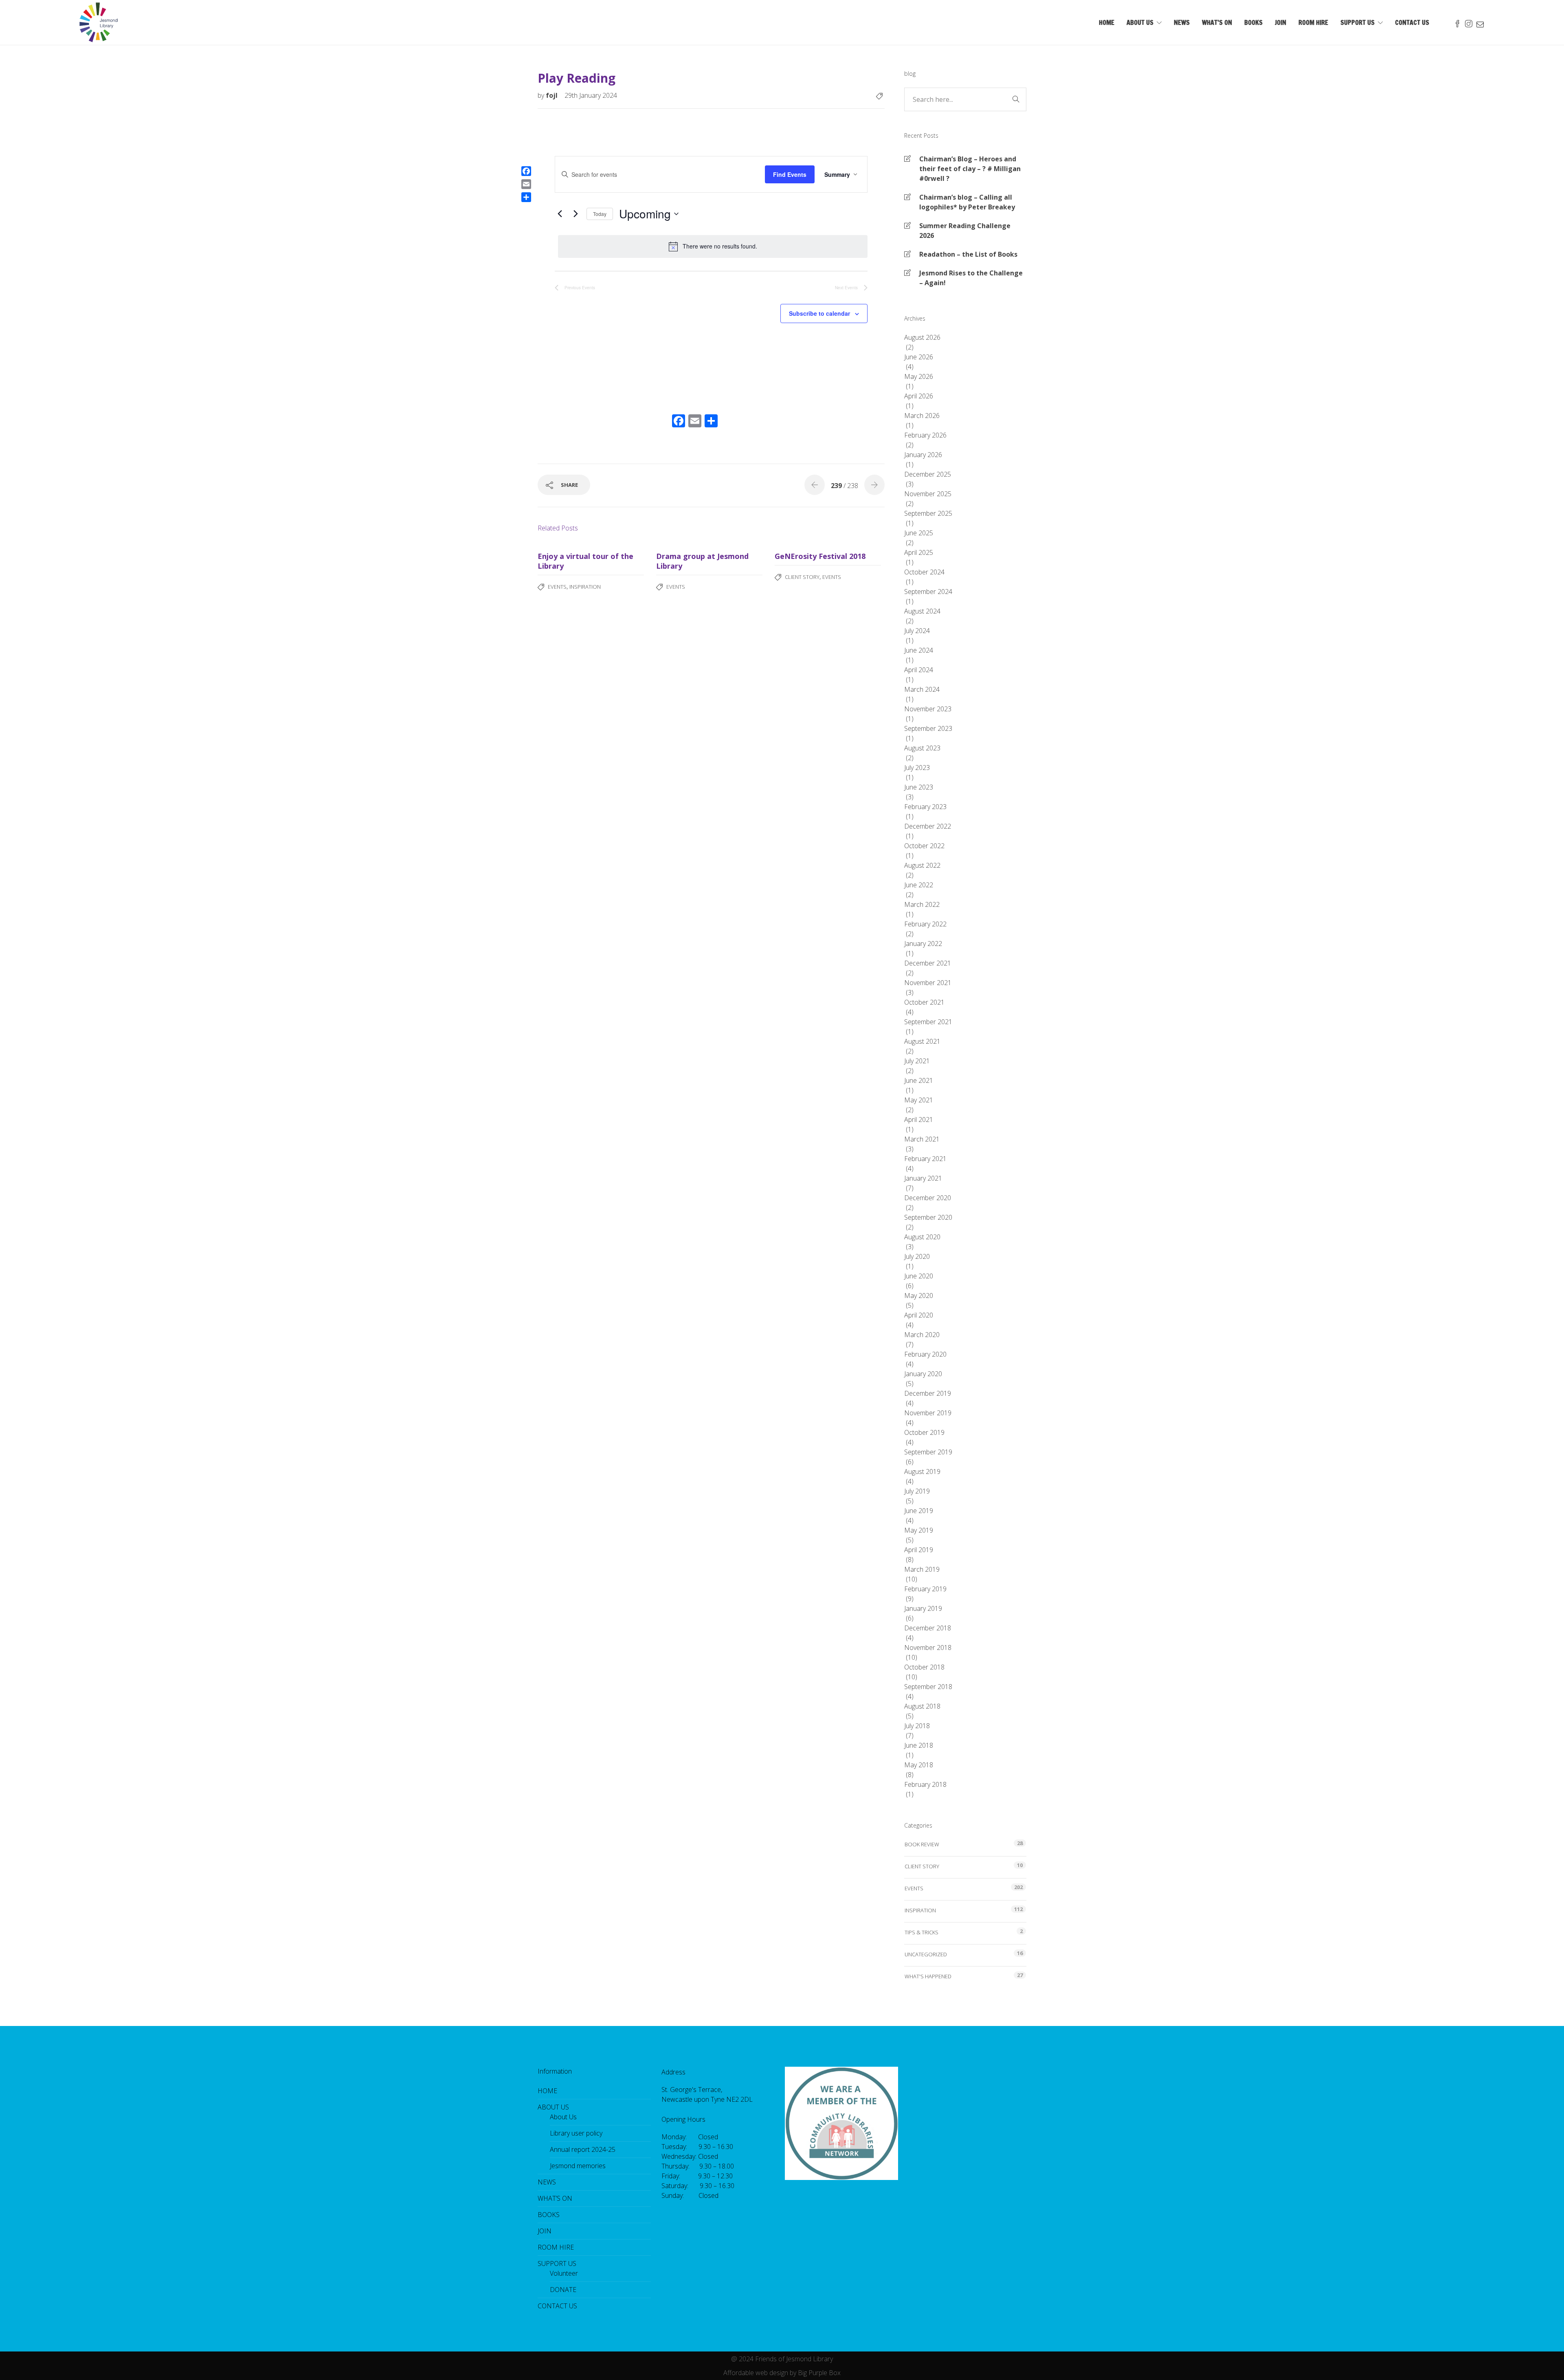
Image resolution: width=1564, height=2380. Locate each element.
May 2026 (919, 376)
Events (557, 587)
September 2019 (928, 1452)
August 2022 (922, 865)
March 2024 (922, 689)
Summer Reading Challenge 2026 (965, 231)
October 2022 (924, 846)
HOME (1107, 22)
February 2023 (925, 807)
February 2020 (925, 1354)
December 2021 (928, 963)
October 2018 (924, 1667)
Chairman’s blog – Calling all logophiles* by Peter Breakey (967, 202)
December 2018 (928, 1628)
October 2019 (924, 1432)
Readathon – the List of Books (968, 254)
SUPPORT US (1358, 22)
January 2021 (923, 1178)
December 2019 (928, 1393)
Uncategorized (926, 1954)
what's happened (928, 1976)
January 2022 (923, 944)
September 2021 (928, 1022)
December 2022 (928, 826)
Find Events (790, 174)
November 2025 (928, 494)
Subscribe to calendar (819, 313)
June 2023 (919, 787)
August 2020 (922, 1237)
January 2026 (923, 455)
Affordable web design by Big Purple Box (782, 2373)
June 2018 (919, 1745)
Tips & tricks (921, 1932)
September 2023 (928, 728)
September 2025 (928, 513)
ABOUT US (1140, 22)
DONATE (563, 2290)
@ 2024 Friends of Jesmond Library (782, 2359)
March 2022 (922, 904)
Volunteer (564, 2273)
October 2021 (924, 1002)
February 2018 (925, 1784)
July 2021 (917, 1061)
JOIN (1281, 22)
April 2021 (919, 1120)
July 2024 (917, 631)
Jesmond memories (578, 2166)
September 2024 (928, 592)
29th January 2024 (591, 95)
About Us (563, 2117)
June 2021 (919, 1080)
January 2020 (923, 1374)
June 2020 (919, 1276)
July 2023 (917, 768)
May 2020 (919, 1296)
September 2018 (928, 1687)
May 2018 (919, 1765)
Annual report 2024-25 (583, 2149)
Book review (922, 1844)
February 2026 (925, 435)
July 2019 (917, 1491)
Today (600, 214)
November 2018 (928, 1648)
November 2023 (928, 709)
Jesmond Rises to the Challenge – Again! (971, 278)
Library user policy (576, 2133)
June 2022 (919, 885)
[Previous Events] (560, 214)
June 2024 (919, 650)
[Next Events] (576, 214)
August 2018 (922, 1706)
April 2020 (919, 1315)
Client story (802, 577)
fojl (552, 95)
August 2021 (922, 1041)
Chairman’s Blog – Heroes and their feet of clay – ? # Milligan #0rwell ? (970, 169)
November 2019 (928, 1413)
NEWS (1182, 22)
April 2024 (919, 670)
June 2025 (919, 533)
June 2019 (919, 1511)
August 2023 (922, 748)
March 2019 (922, 1569)
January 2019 (923, 1608)
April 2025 (919, 552)
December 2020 (928, 1198)
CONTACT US (1412, 22)
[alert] (713, 246)
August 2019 (922, 1472)
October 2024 (924, 572)
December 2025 (928, 474)
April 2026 (919, 396)
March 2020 (922, 1335)
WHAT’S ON (1217, 22)
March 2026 (922, 416)
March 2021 (922, 1139)
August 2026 (922, 337)
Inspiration (585, 587)
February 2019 (925, 1589)
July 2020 (917, 1256)
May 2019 (919, 1530)
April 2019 (919, 1550)
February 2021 (925, 1159)
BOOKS (1253, 22)
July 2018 (917, 1726)
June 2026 (919, 357)
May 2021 (919, 1100)
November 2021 (928, 983)
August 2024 (922, 611)
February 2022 (925, 924)
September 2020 (928, 1217)
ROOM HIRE (1313, 22)
